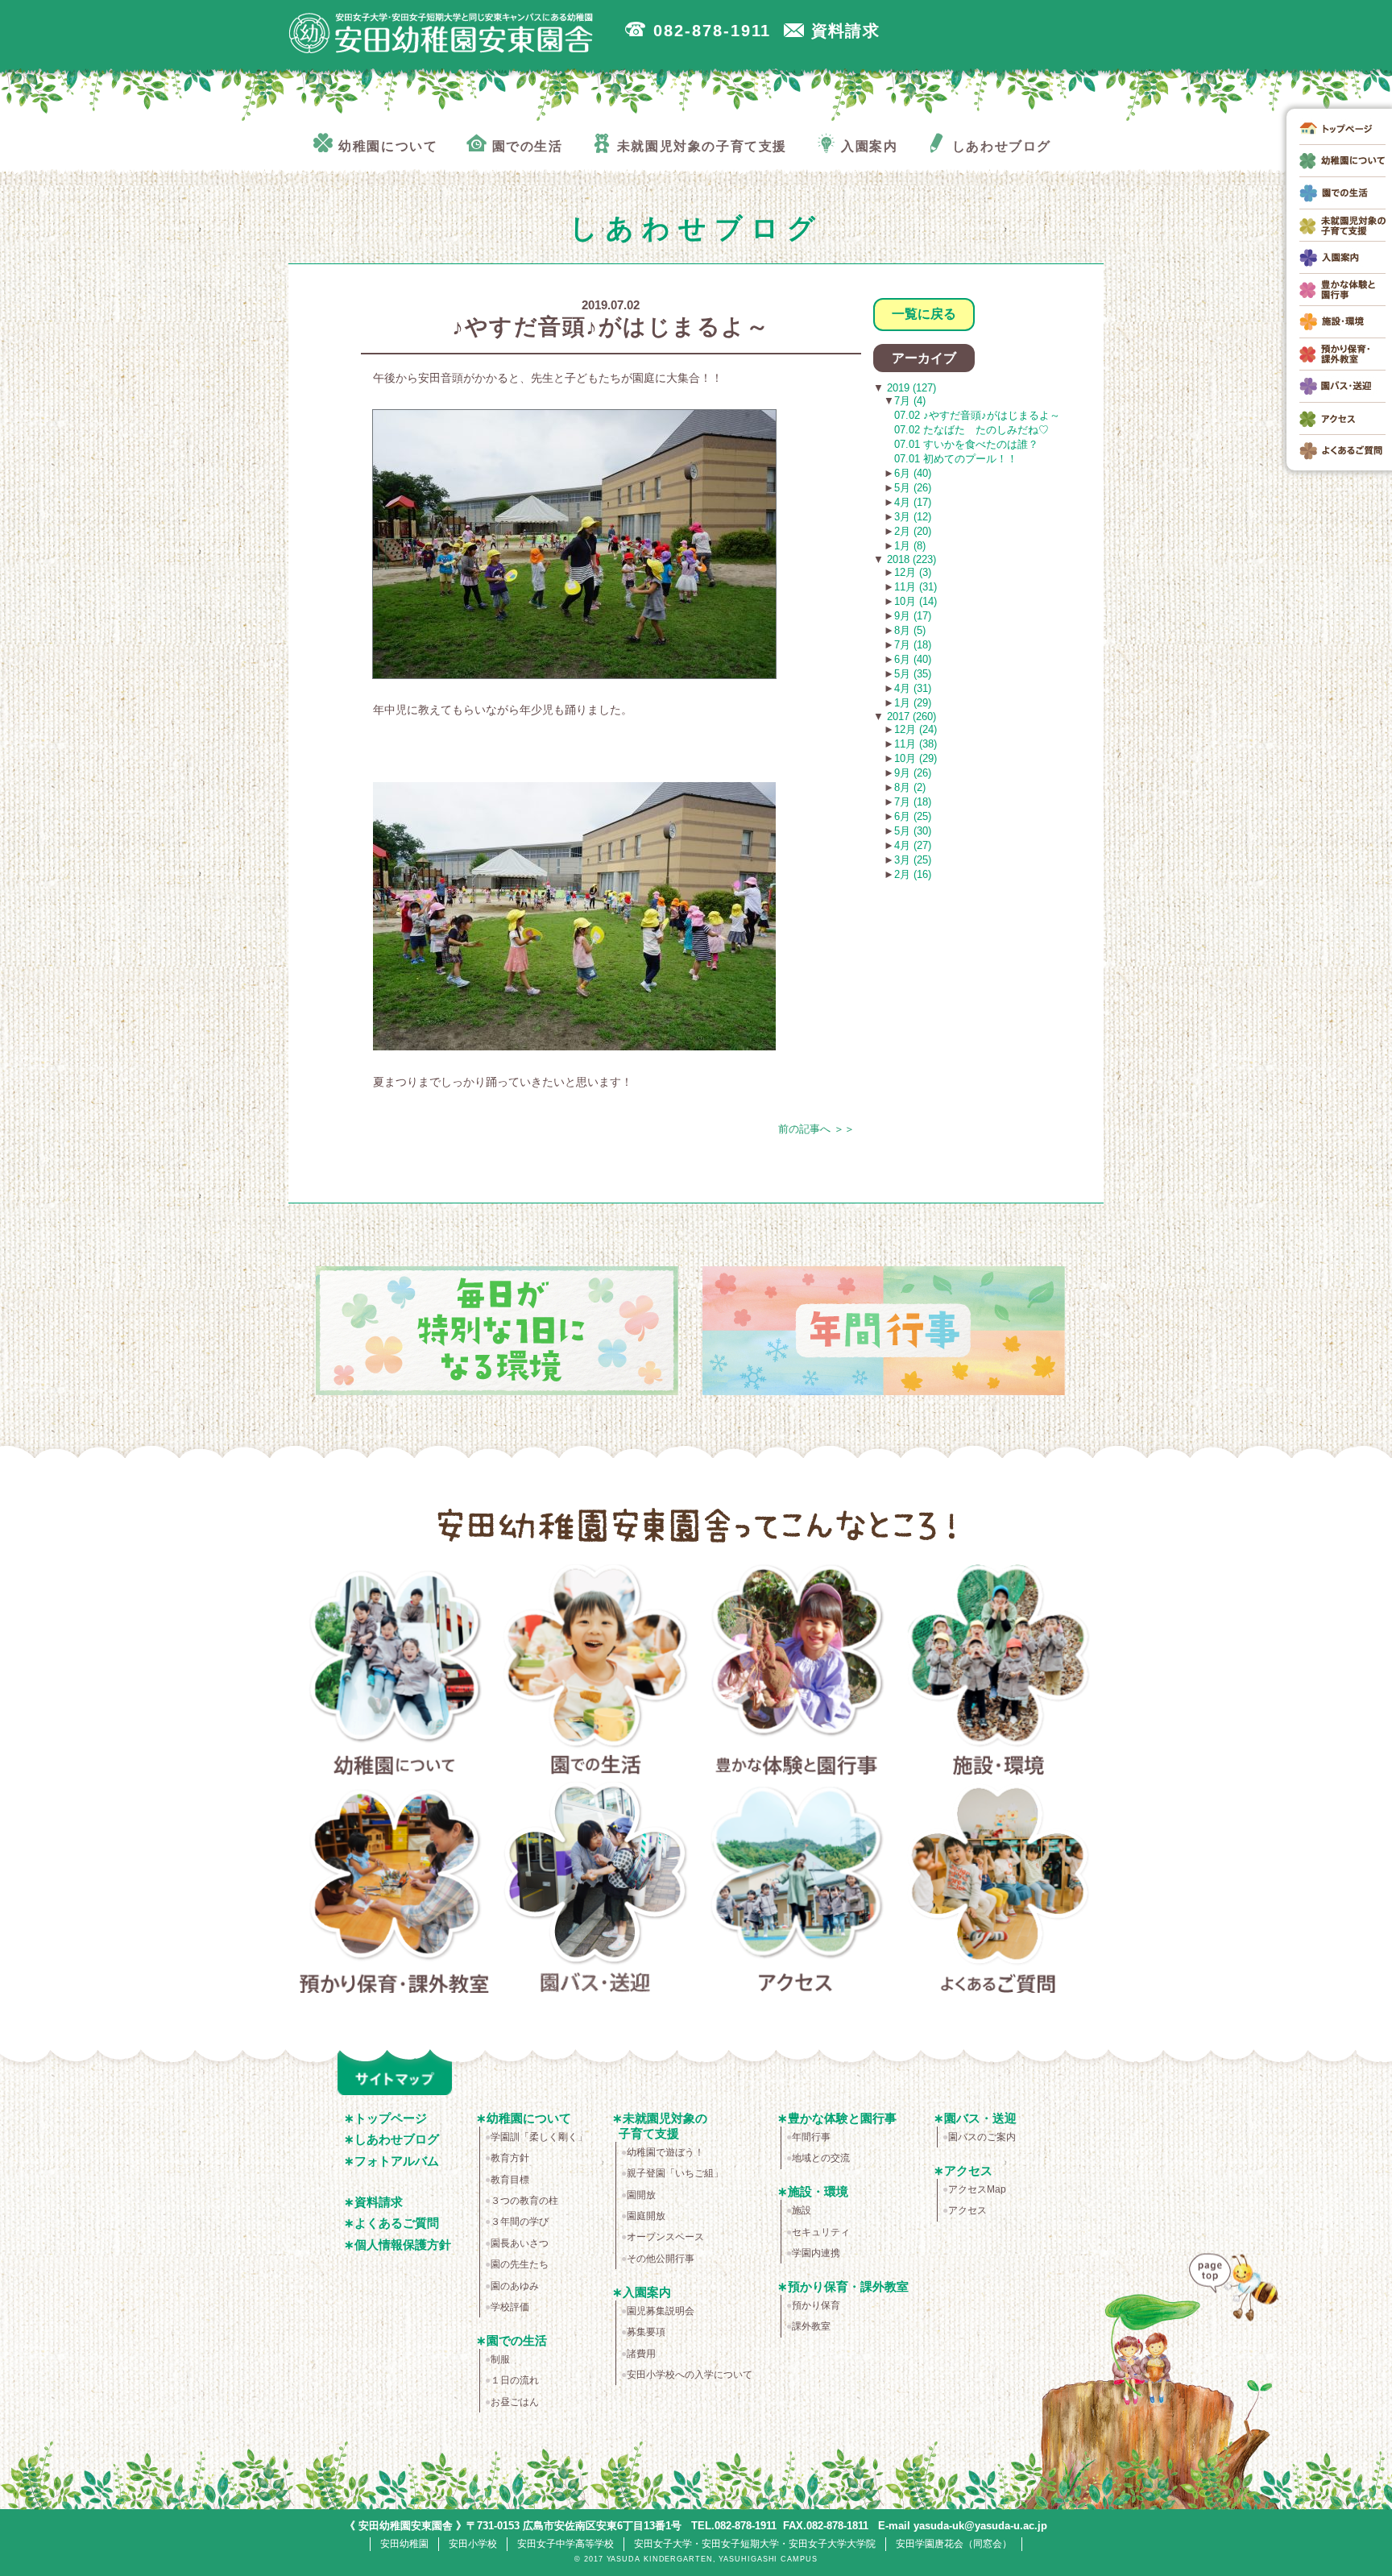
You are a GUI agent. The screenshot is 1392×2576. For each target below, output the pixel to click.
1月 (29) (913, 703)
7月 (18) (913, 645)
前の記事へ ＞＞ (816, 1129)
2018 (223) (910, 559)
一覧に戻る (924, 314)
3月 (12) (913, 517)
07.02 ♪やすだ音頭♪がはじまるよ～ (977, 415)
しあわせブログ (397, 2139)
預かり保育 (816, 2305)
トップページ (391, 2118)
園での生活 (596, 1673)
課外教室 (811, 2326)
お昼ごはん (515, 2402)
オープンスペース (665, 2237)
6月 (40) (913, 473)
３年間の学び (520, 2222)
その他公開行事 (661, 2259)
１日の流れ (515, 2380)
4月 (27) (913, 845)
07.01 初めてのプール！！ (956, 459)
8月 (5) (910, 630)
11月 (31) (916, 587)
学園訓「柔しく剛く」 (539, 2137)
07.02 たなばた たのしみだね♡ (971, 430)
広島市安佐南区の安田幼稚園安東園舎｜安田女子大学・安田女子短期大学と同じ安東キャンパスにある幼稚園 (441, 33)
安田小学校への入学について (690, 2375)
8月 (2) (910, 787)
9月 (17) (913, 616)
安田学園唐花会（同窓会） (954, 2544)
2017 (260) (910, 716)
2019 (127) (910, 388)
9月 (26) (913, 773)
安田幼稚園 (404, 2544)
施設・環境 (998, 1673)
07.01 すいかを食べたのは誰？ (966, 444)
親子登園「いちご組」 (675, 2173)
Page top (1230, 2300)
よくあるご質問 (998, 1891)
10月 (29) (916, 758)
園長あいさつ (520, 2243)
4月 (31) (913, 688)
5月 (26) (913, 488)
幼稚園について (394, 1673)
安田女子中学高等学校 (565, 2544)
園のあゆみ (515, 2286)
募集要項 (646, 2332)
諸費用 (641, 2354)
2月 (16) (913, 874)
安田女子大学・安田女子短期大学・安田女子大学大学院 (755, 2544)
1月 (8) (910, 546)
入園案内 (647, 2292)
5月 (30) (913, 831)
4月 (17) (913, 502)
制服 (500, 2359)
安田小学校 (473, 2544)
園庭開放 (646, 2216)
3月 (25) (913, 860)
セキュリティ (821, 2232)
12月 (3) (913, 572)
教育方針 (510, 2158)
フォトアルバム (397, 2161)
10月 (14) (916, 601)
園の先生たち (520, 2264)
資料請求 (379, 2202)
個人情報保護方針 (403, 2245)
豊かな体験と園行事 (797, 1673)
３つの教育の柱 (524, 2201)
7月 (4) (910, 401)
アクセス (797, 1891)
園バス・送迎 (596, 1891)
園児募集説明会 (661, 2311)
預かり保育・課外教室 (394, 1891)
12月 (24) (916, 729)
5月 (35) (913, 674)
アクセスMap (977, 2189)
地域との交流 (821, 2158)
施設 (802, 2210)
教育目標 (510, 2180)
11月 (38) (916, 744)
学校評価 (510, 2307)
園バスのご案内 (982, 2137)
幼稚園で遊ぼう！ (665, 2152)
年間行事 (811, 2137)
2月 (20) (913, 531)
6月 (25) (913, 816)
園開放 (641, 2195)
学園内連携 (816, 2253)
